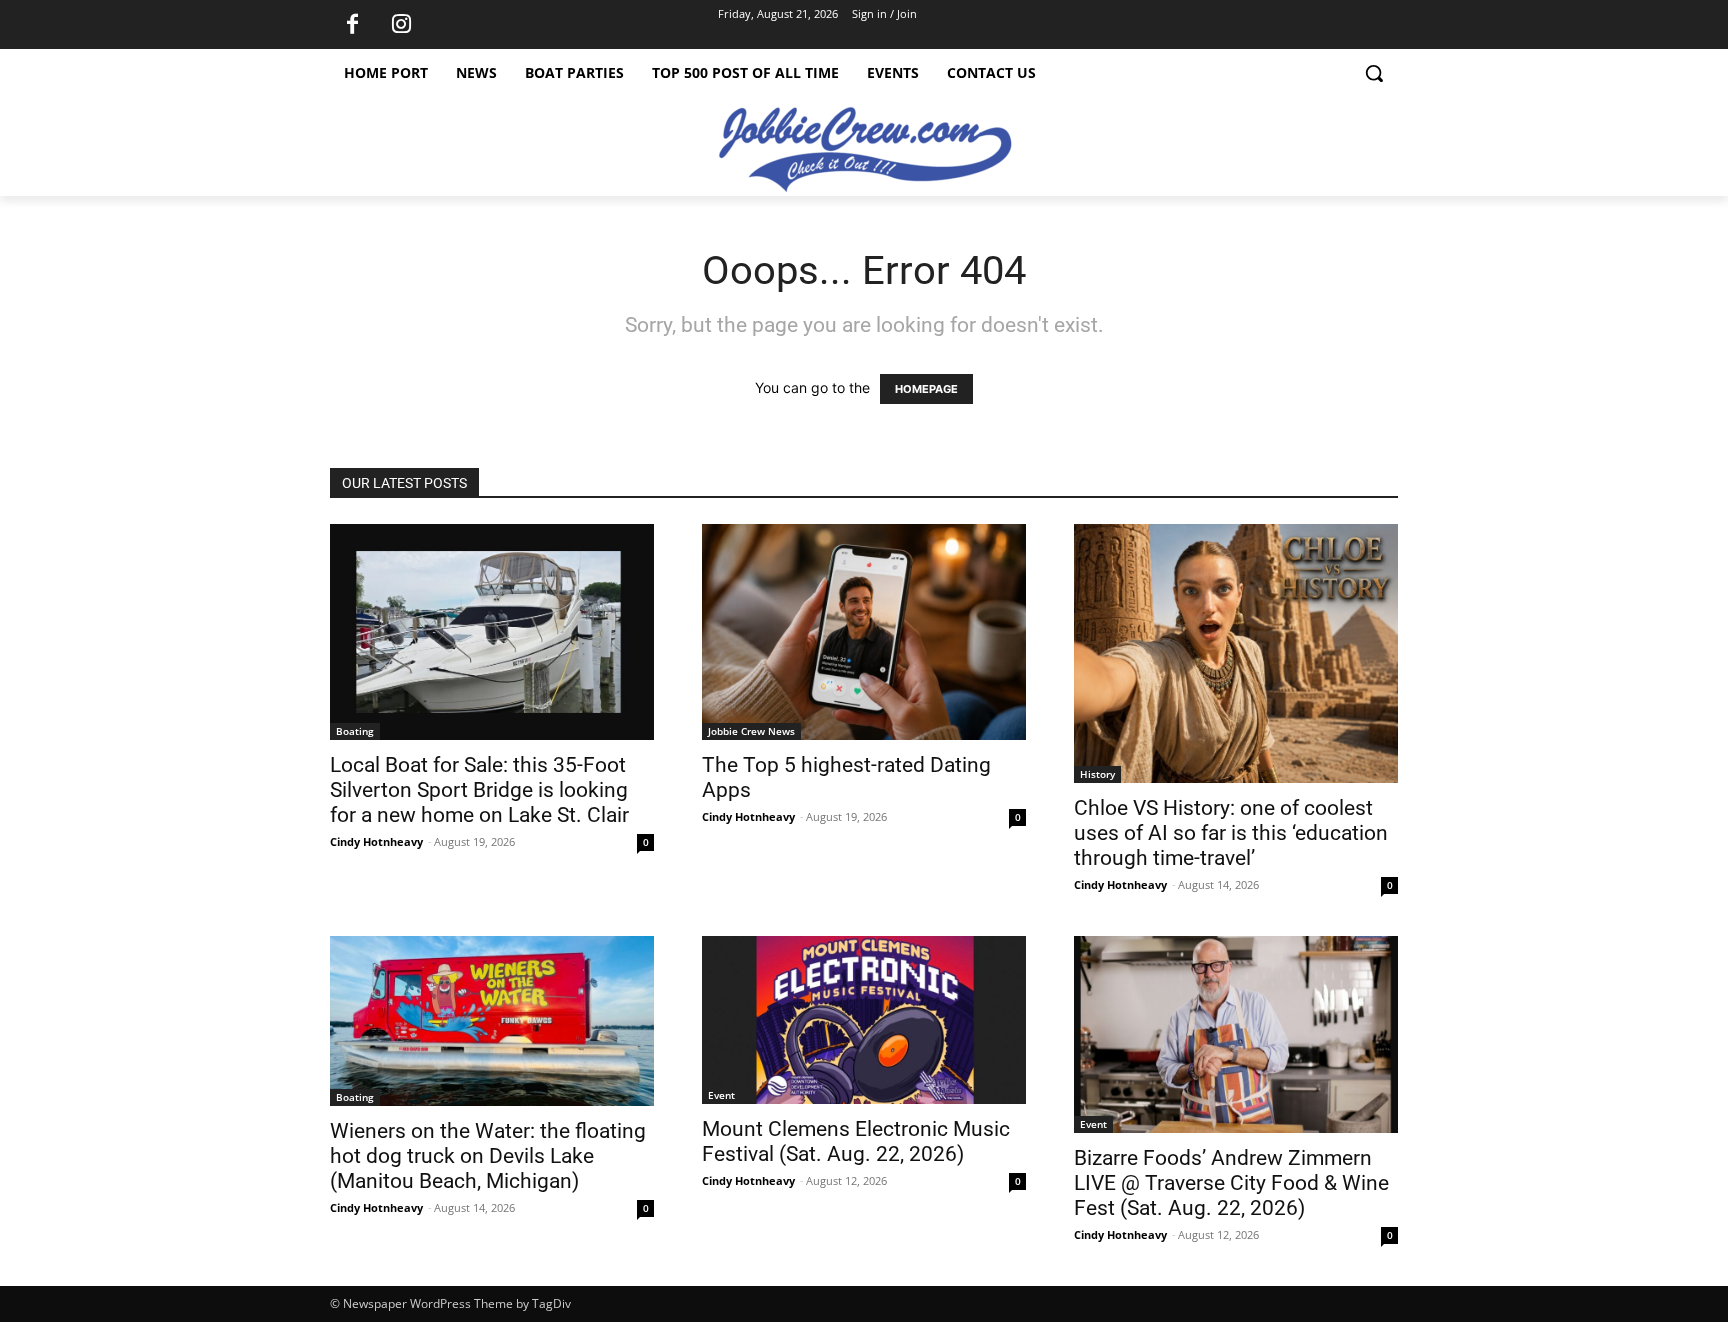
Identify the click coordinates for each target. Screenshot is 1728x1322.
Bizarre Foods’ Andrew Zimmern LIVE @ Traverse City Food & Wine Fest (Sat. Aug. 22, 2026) (1231, 1183)
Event (721, 1095)
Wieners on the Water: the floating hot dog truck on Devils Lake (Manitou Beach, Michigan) (488, 1156)
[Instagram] (401, 25)
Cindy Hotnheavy (376, 841)
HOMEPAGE (926, 389)
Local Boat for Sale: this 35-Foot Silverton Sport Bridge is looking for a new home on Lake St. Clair (479, 790)
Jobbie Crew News (751, 731)
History (1097, 774)
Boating (355, 731)
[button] (1374, 73)
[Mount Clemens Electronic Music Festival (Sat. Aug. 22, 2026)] (864, 1019)
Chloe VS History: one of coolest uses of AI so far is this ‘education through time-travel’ (1231, 833)
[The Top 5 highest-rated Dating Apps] (864, 632)
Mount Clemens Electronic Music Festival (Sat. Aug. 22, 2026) (856, 1141)
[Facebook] (352, 25)
